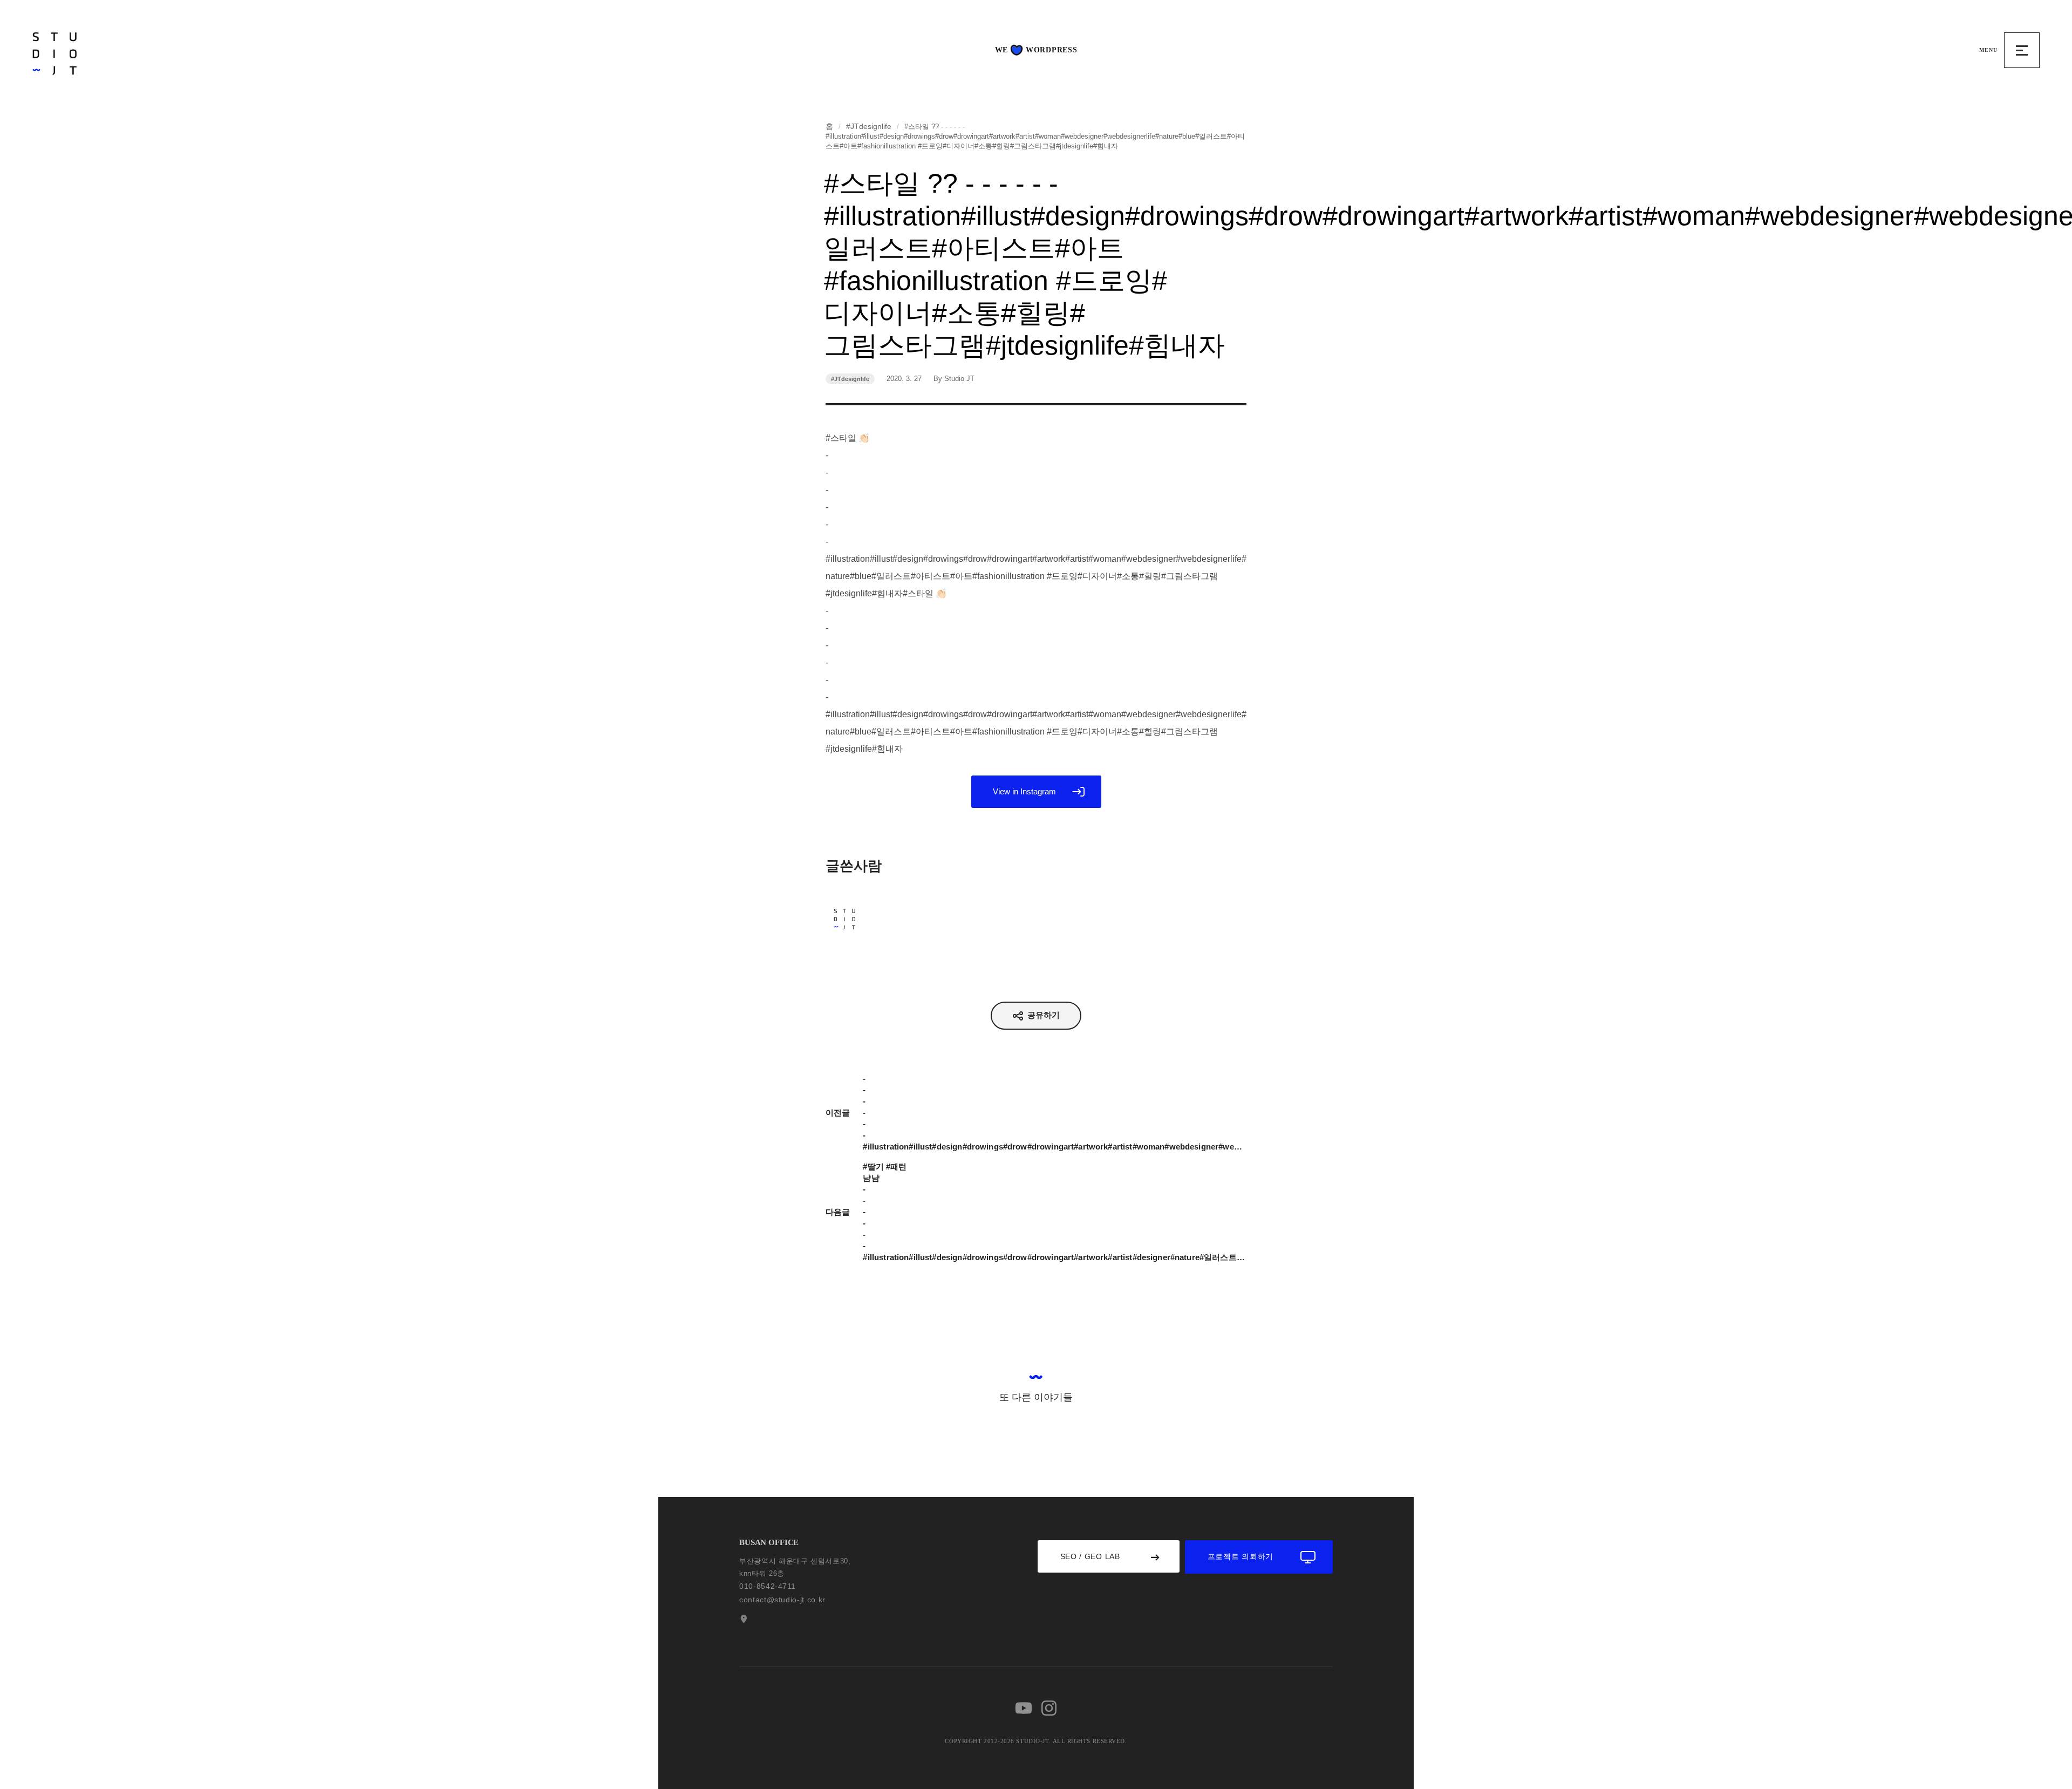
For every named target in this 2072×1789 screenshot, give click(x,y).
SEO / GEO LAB (1090, 1556)
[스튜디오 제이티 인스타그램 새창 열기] (1049, 1708)
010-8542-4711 (767, 1586)
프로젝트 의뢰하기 (1241, 1556)
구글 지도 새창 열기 (742, 1619)
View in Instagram (1024, 791)
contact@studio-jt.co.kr (782, 1600)
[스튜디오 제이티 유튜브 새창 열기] (1024, 1708)
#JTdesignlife (869, 126)
